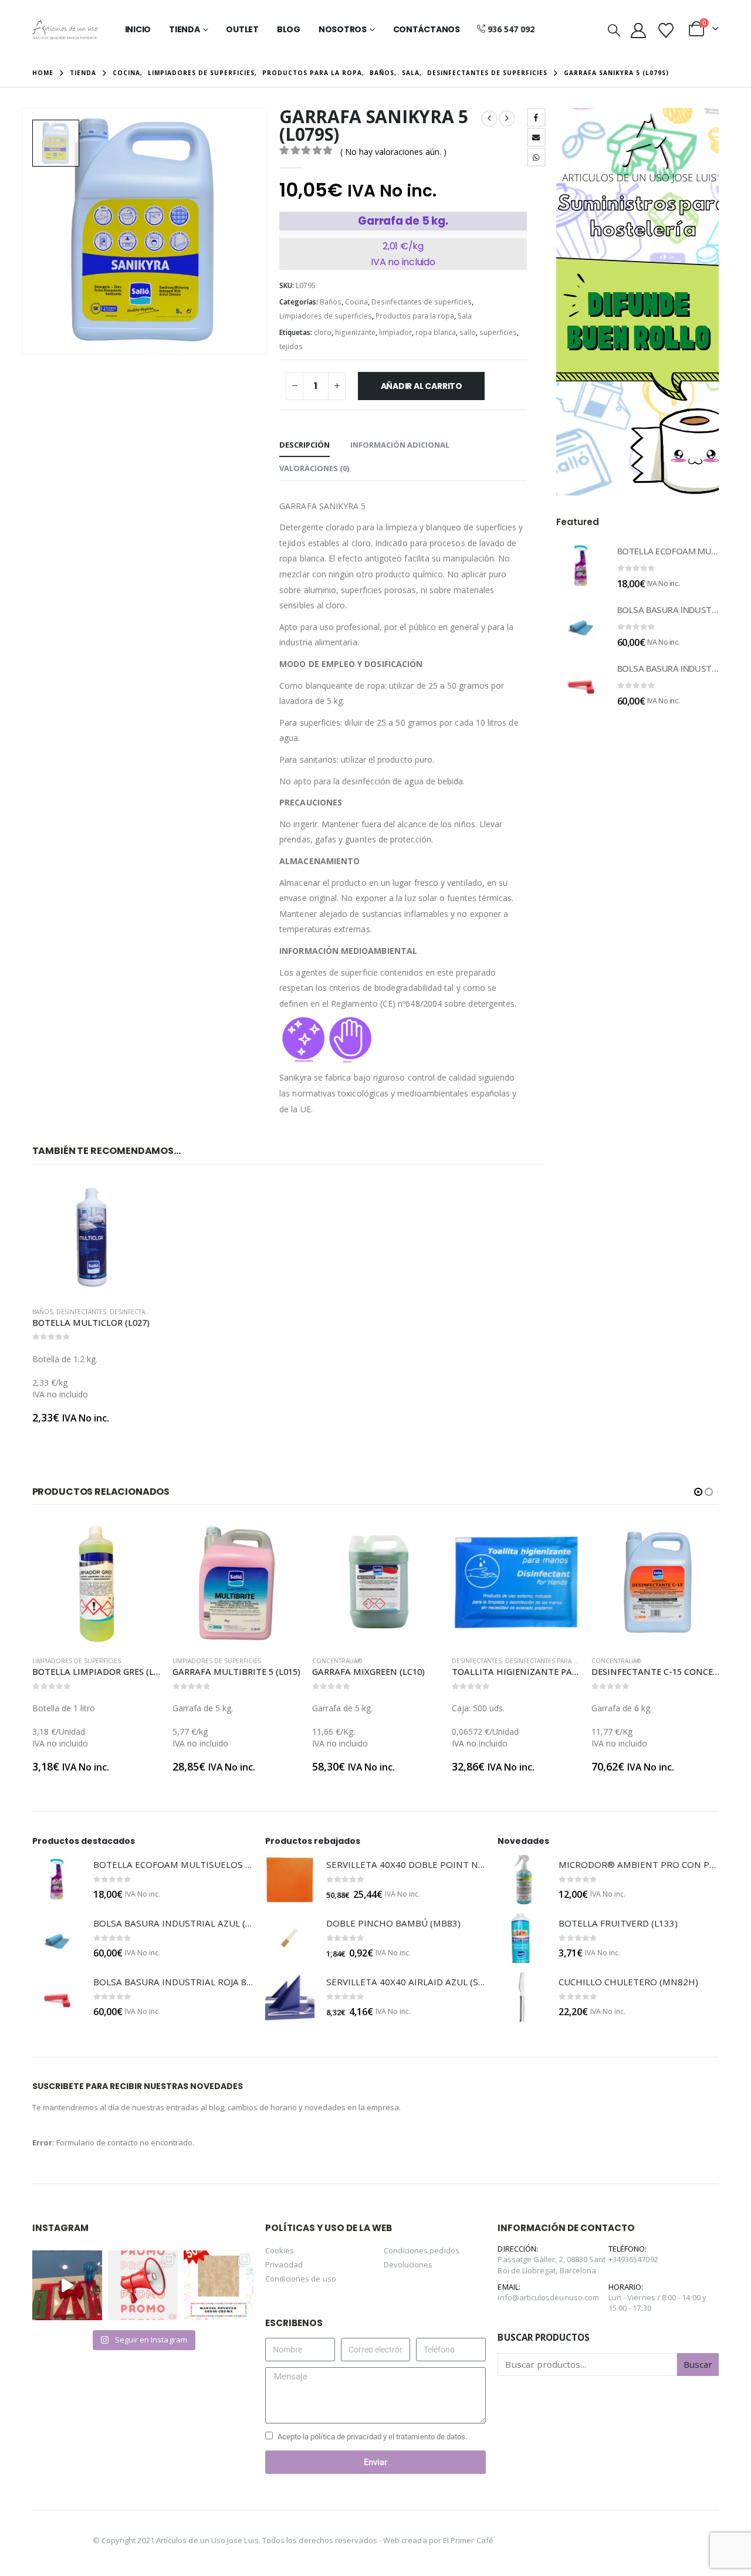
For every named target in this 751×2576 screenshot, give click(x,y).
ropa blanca (436, 332)
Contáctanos (427, 29)
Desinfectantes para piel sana (413, 1661)
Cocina (356, 302)
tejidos (291, 346)
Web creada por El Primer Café (438, 2540)
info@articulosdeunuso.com (548, 2297)
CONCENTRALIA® (197, 1661)
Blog (289, 29)
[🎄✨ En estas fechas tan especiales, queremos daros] (67, 2285)
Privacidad (284, 2264)
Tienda (185, 29)
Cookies (280, 2250)
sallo (468, 332)
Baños (331, 302)
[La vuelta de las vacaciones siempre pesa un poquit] (219, 2285)
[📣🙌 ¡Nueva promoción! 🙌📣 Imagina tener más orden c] (143, 2285)
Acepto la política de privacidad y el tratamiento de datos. (373, 2437)
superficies (498, 332)
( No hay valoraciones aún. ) (393, 152)
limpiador (395, 332)
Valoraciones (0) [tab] (314, 468)
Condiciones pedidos (422, 2250)
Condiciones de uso (301, 2279)
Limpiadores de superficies (326, 316)
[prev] (489, 119)
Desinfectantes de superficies (422, 302)
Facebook (536, 117)
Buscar (698, 2364)
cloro (323, 332)
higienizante (355, 332)
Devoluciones (408, 2264)
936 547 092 (511, 29)
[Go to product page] (92, 1238)
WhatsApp (536, 157)
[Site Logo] (65, 29)
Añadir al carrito (422, 386)
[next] (507, 119)
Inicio (138, 29)
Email (536, 137)
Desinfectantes (81, 1312)
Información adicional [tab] (400, 445)
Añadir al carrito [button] (132, 1198)
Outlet (242, 29)
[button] (614, 30)
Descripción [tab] (305, 445)
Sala (465, 316)
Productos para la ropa (415, 316)
